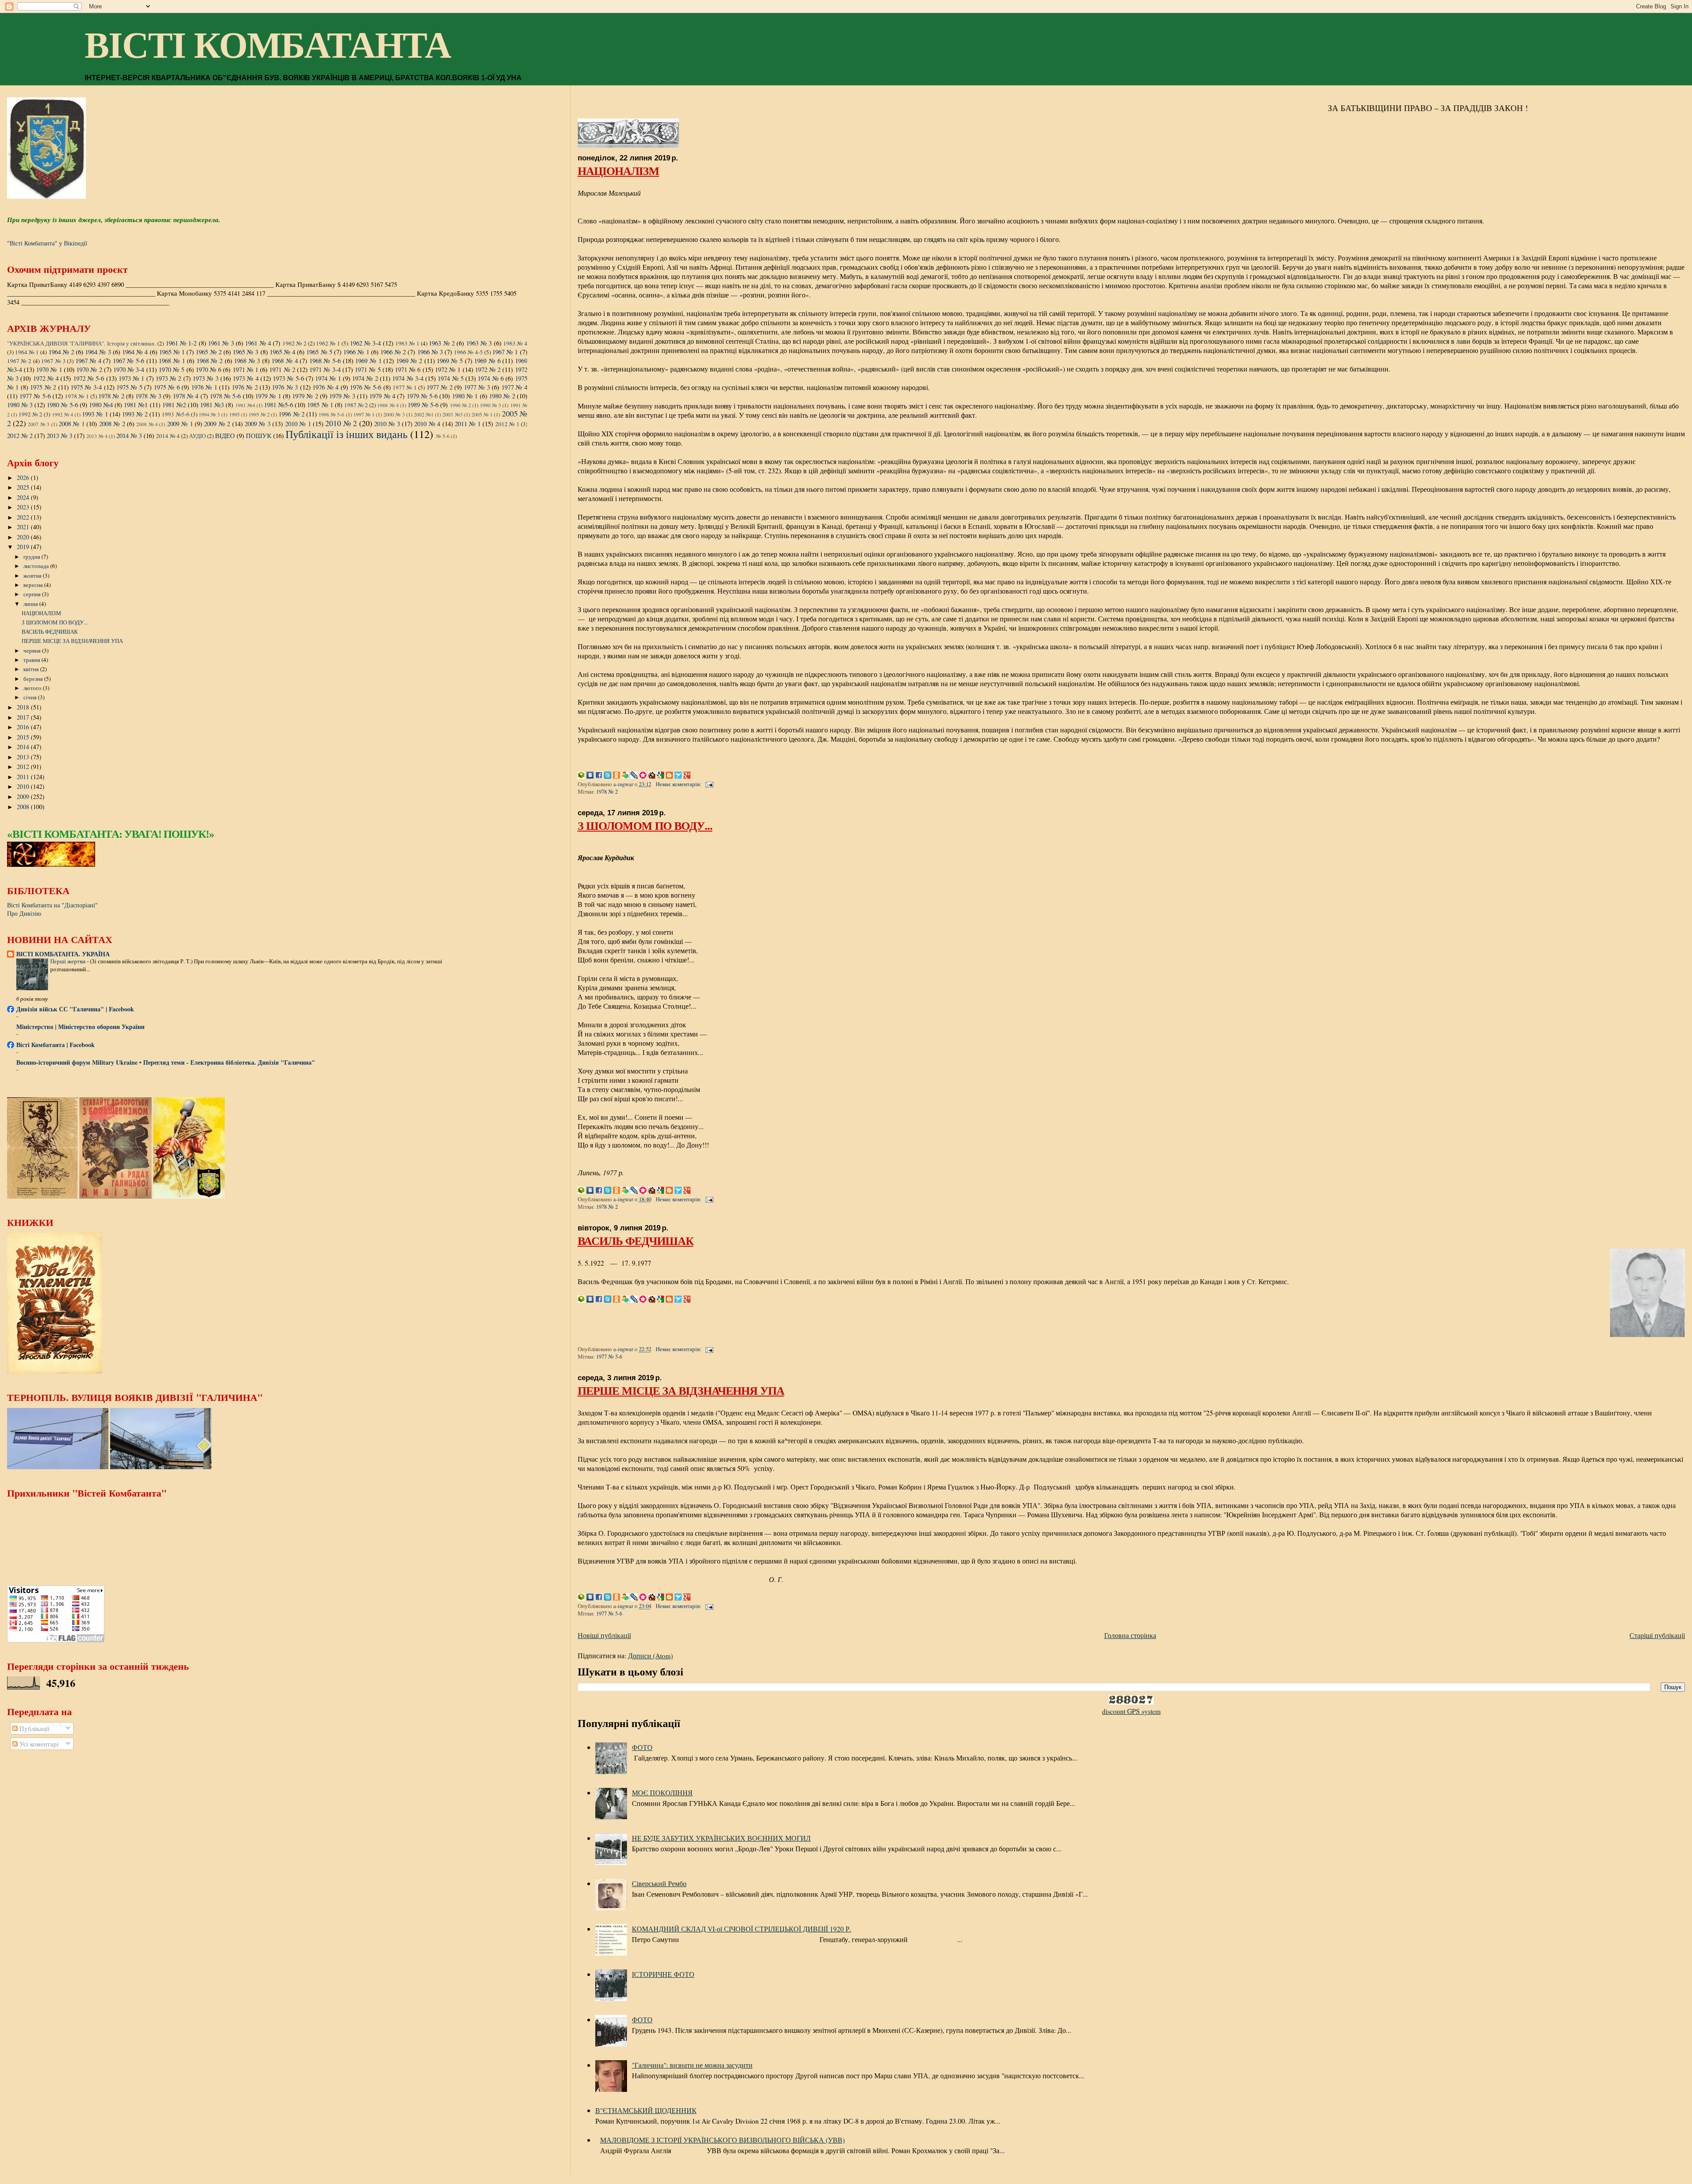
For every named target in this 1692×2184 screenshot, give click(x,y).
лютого (33, 688)
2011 (24, 777)
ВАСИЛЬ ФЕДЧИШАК (636, 1241)
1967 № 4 (88, 360)
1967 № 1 (505, 352)
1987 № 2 (356, 405)
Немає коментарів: (679, 784)
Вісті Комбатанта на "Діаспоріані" (52, 905)
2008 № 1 (72, 423)
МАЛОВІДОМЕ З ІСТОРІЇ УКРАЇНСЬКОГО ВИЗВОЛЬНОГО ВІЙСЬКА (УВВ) (722, 2140)
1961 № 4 (258, 343)
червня (33, 650)
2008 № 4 (147, 424)
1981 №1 (136, 405)
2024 (24, 497)
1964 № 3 (98, 352)
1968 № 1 (172, 360)
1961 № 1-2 (181, 343)
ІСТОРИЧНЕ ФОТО (663, 1974)
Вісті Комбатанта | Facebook (56, 1045)
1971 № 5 (368, 369)
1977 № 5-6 (609, 1357)
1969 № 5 (450, 360)
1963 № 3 (479, 343)
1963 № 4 (515, 343)
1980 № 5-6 (62, 405)
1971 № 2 (282, 369)
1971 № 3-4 (325, 369)
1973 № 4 (246, 378)
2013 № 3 (59, 435)
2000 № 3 (394, 414)
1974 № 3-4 (408, 378)
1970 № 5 (172, 369)
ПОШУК (259, 435)
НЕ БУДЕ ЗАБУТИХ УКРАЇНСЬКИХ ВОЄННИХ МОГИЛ (721, 1838)
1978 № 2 (607, 792)
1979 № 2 (305, 396)
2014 (24, 747)
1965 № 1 (172, 352)
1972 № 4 (46, 378)
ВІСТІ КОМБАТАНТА (268, 45)
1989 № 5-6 (423, 405)
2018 (24, 707)
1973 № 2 (169, 378)
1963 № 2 (442, 343)
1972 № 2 (488, 369)
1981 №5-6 (278, 405)
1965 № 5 (319, 352)
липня (31, 604)
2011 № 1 (468, 423)
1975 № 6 (167, 387)
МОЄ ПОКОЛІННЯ (662, 1792)
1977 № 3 (477, 387)
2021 (24, 527)
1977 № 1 (405, 387)
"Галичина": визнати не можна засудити (692, 2065)
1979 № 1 (268, 396)
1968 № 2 (210, 360)
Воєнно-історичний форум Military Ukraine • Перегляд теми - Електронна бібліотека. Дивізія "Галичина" (166, 1062)
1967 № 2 (19, 361)
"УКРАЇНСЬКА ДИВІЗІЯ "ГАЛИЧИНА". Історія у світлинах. (82, 343)
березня (34, 679)
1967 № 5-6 (128, 360)
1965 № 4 (282, 352)
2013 (24, 757)
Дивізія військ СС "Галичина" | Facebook (75, 1009)
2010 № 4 (427, 423)
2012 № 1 (507, 424)
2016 (24, 727)
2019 (24, 547)
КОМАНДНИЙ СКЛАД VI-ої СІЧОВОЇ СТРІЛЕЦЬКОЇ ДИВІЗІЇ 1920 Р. (742, 1929)
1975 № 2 (43, 387)
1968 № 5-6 (325, 360)
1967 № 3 (53, 361)
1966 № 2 (393, 352)
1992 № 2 (30, 414)
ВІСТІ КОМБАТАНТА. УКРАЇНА (63, 954)
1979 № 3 (342, 396)
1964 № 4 (135, 352)
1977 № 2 (440, 387)
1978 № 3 (148, 396)
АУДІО (197, 436)
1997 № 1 (364, 414)
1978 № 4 (186, 396)
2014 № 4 (168, 436)
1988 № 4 (388, 405)
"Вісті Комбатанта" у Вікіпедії (47, 243)
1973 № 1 (132, 378)
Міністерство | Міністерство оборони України (80, 1027)
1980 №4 (101, 405)
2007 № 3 (39, 424)
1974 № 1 (328, 378)
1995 (234, 414)
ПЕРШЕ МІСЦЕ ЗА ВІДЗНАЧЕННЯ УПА (681, 1390)
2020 (24, 537)
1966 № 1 (356, 352)
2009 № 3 (258, 423)
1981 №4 (245, 405)
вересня (34, 585)
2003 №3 (452, 414)
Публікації (33, 1728)
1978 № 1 (77, 396)
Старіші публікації (1657, 1635)
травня (32, 660)
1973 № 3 (206, 378)
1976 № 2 (245, 387)
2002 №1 (424, 414)
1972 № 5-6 (89, 378)
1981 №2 (174, 405)
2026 (24, 477)
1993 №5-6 (175, 414)
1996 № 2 (291, 414)
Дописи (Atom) (650, 1655)
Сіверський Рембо (659, 1883)
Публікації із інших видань (347, 434)
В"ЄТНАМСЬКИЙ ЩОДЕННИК (646, 2110)
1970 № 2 (89, 369)
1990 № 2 (460, 405)
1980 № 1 (465, 396)
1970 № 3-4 (129, 369)
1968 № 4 (284, 360)
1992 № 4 (63, 414)
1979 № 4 (382, 396)
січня (31, 697)
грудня (32, 557)
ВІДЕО (225, 435)
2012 (24, 767)
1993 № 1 (95, 414)
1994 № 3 (209, 414)
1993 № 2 (135, 414)
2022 (24, 517)
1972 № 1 (448, 369)
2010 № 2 (341, 423)
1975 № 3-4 (86, 387)
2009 (24, 797)
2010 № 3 (387, 423)
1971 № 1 (246, 369)
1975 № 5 (129, 387)
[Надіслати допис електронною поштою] (709, 784)
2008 (24, 807)
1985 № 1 (320, 405)
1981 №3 (212, 405)
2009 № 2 (217, 423)
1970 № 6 (209, 369)
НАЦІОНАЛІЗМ (618, 171)
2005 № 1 (482, 414)
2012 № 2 (20, 435)
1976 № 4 (325, 387)
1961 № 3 (221, 343)
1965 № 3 (245, 352)
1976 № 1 (204, 387)
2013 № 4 (97, 436)
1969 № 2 (409, 360)
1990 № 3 (490, 405)
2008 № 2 (112, 423)
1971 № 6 (408, 369)
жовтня (33, 576)
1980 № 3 (20, 405)
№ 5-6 (443, 436)
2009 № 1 (180, 423)
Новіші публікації (604, 1635)
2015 (24, 737)
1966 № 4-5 (468, 352)
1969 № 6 (487, 360)
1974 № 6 (491, 378)
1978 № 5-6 (225, 396)
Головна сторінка (1130, 1635)
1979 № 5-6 (422, 396)
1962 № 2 (295, 343)
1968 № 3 (247, 360)
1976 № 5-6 (365, 387)
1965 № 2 (208, 352)
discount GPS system (1131, 1711)
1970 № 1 (49, 369)
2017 (24, 717)
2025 (24, 487)
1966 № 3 (430, 352)
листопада (37, 566)
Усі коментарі (38, 1744)
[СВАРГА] (51, 864)
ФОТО (642, 1747)
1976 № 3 (285, 387)
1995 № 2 (259, 414)
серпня (33, 594)
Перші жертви (69, 961)
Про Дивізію (24, 913)
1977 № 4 (514, 387)
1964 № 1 (27, 352)
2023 (24, 507)
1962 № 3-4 (365, 343)
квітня (32, 669)
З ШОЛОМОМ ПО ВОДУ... (645, 825)
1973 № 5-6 (288, 378)
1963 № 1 (407, 343)
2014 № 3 (129, 435)
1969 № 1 (368, 360)
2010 (24, 786)
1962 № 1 (328, 343)
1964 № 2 (61, 352)
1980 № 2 (502, 396)
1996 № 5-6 (331, 414)
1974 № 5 (451, 378)
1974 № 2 (365, 378)
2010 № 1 (298, 423)
